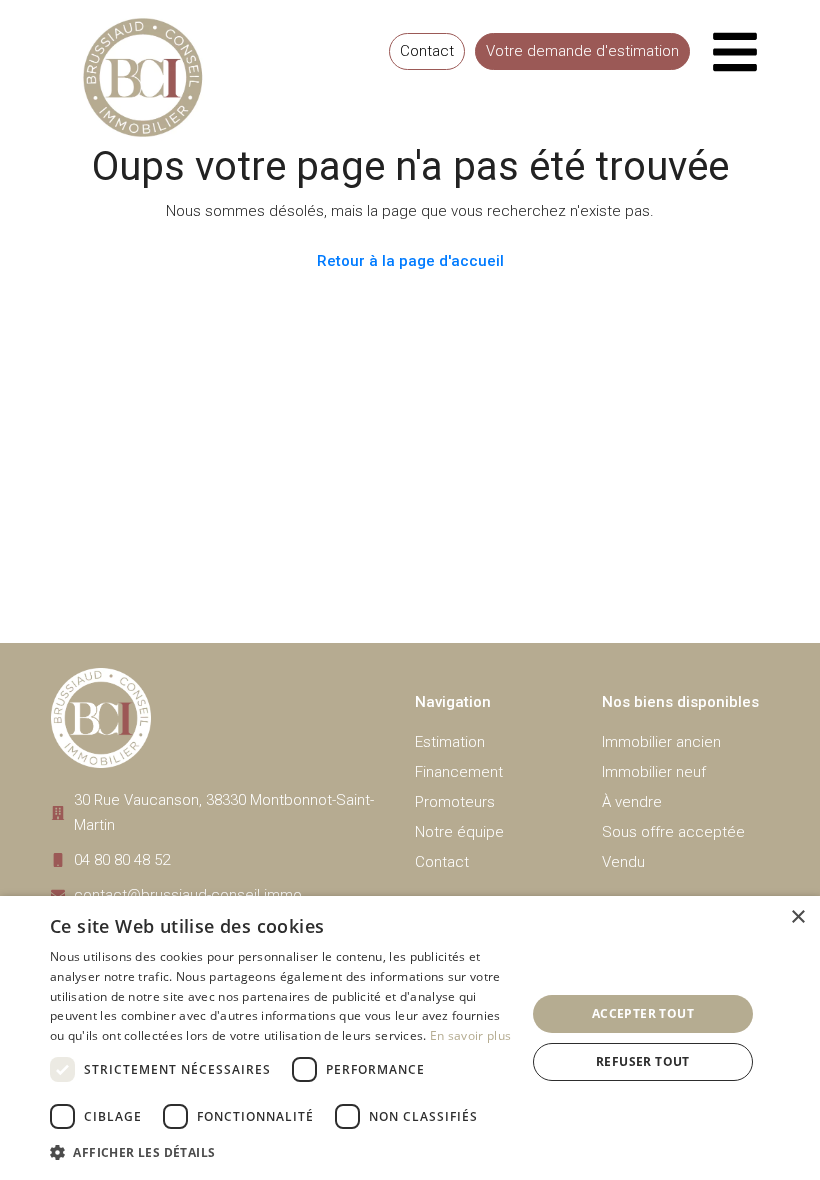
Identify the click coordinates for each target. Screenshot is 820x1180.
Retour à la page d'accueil (410, 261)
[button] (281, 1152)
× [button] (797, 917)
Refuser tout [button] (643, 1061)
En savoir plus (470, 1035)
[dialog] (410, 1038)
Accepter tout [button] (643, 1013)
